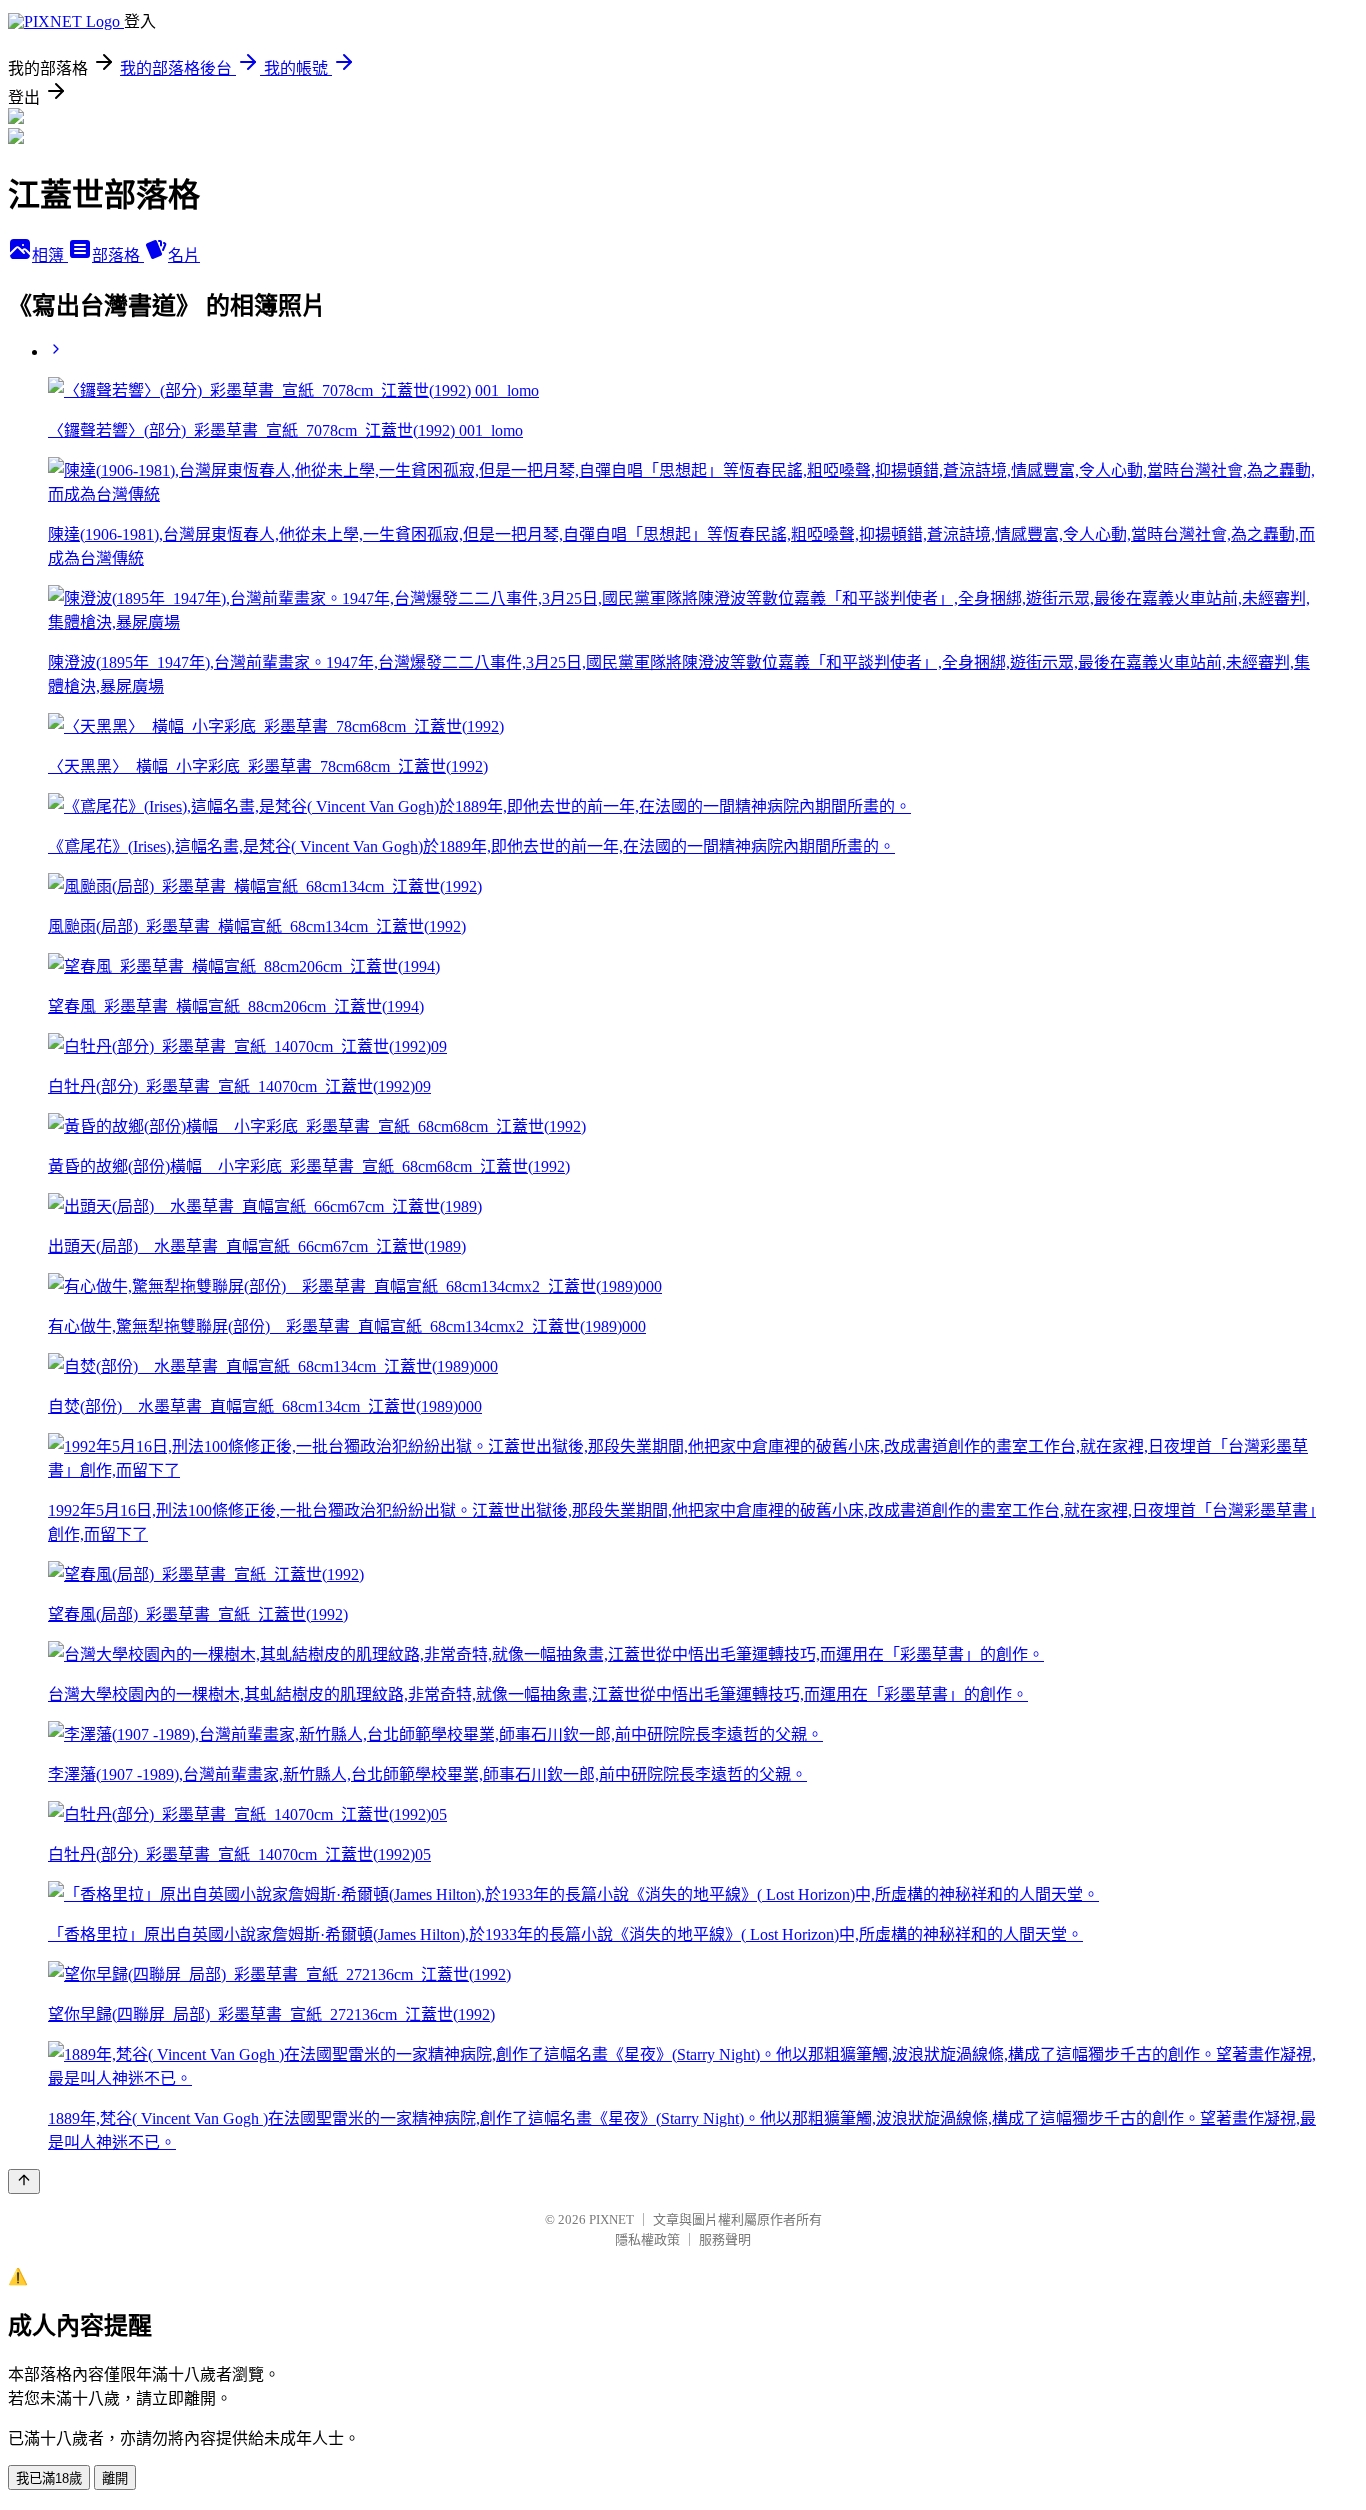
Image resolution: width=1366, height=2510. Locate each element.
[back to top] (24, 2181)
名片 (184, 255)
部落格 (118, 255)
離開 (115, 2478)
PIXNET (611, 2219)
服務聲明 (725, 2239)
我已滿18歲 (49, 2478)
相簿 (50, 255)
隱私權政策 (647, 2239)
